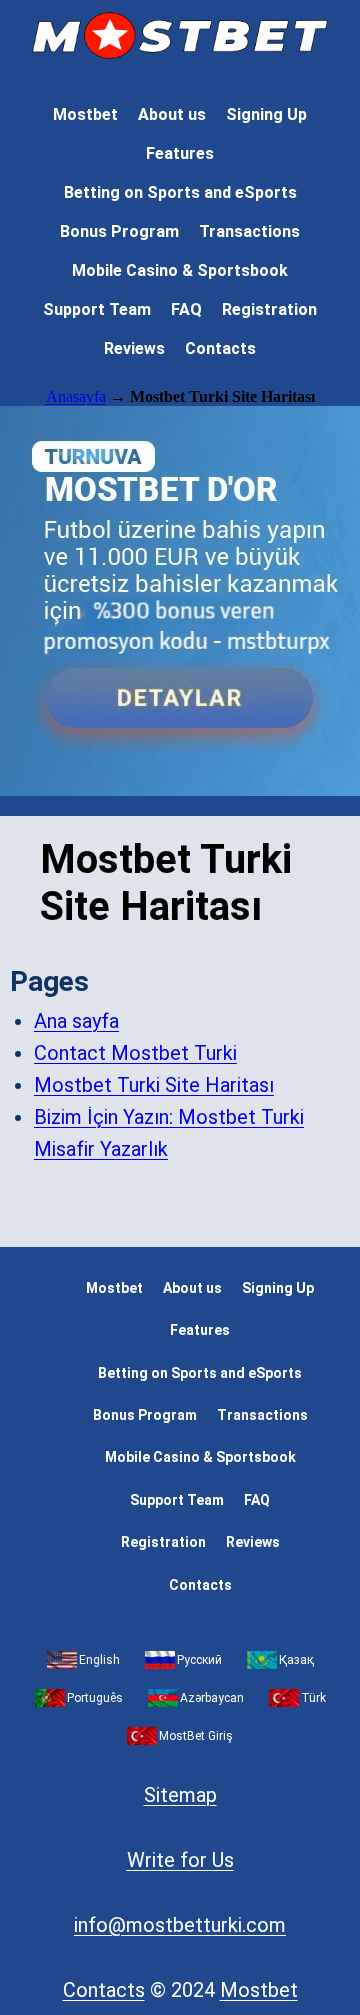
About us (172, 114)
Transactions (249, 231)
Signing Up (266, 114)
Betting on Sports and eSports (180, 192)
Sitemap (180, 1795)
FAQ (186, 309)
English (99, 1660)
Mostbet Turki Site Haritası (154, 1085)
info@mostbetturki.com (180, 1925)
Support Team (97, 309)
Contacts (220, 348)
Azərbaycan (212, 1698)
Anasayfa (76, 396)
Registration (269, 309)
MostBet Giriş (196, 1736)
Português (95, 1698)
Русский (199, 1660)
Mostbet (85, 114)
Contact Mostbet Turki (135, 1053)
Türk (313, 1698)
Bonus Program (119, 231)
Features (180, 153)
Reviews (134, 348)
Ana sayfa (76, 1021)
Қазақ (296, 1660)
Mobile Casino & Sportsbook (180, 270)
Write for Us (180, 1860)
